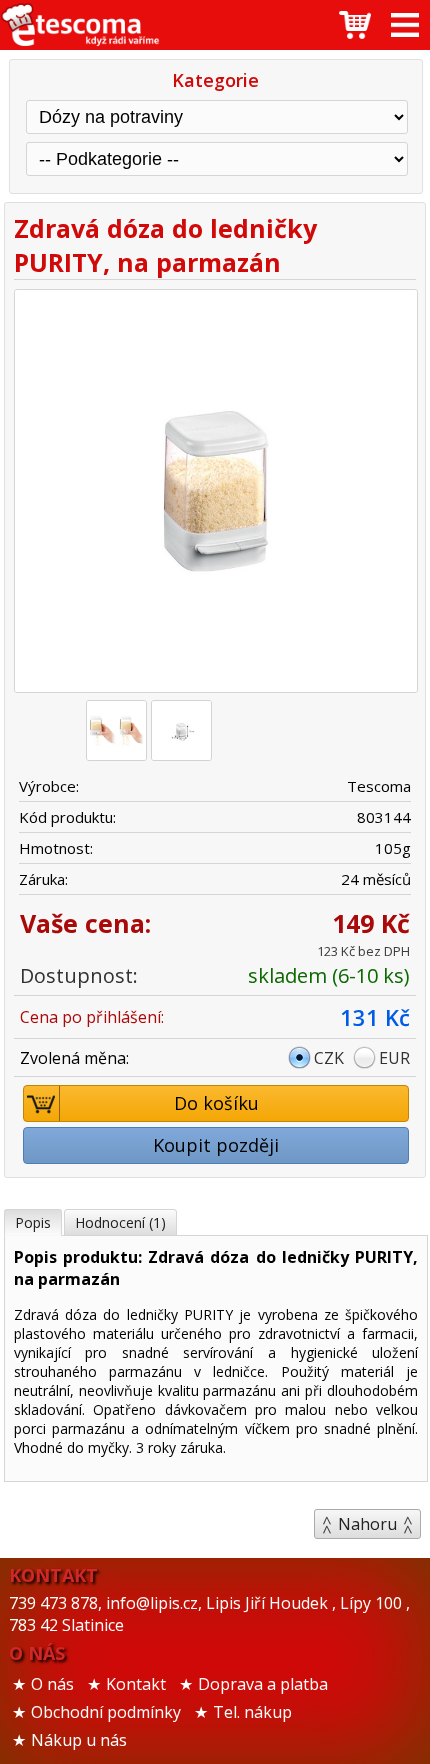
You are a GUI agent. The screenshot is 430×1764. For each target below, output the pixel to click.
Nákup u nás (79, 1740)
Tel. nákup (252, 1712)
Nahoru (367, 1524)
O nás (52, 1684)
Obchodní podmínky (106, 1712)
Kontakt (136, 1684)
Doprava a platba (263, 1684)
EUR (394, 1058)
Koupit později (216, 1145)
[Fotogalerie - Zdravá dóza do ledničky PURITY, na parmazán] (116, 730)
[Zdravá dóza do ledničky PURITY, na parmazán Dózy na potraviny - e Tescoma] (80, 25)
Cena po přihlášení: (92, 1017)
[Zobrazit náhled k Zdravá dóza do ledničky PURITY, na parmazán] (215, 494)
